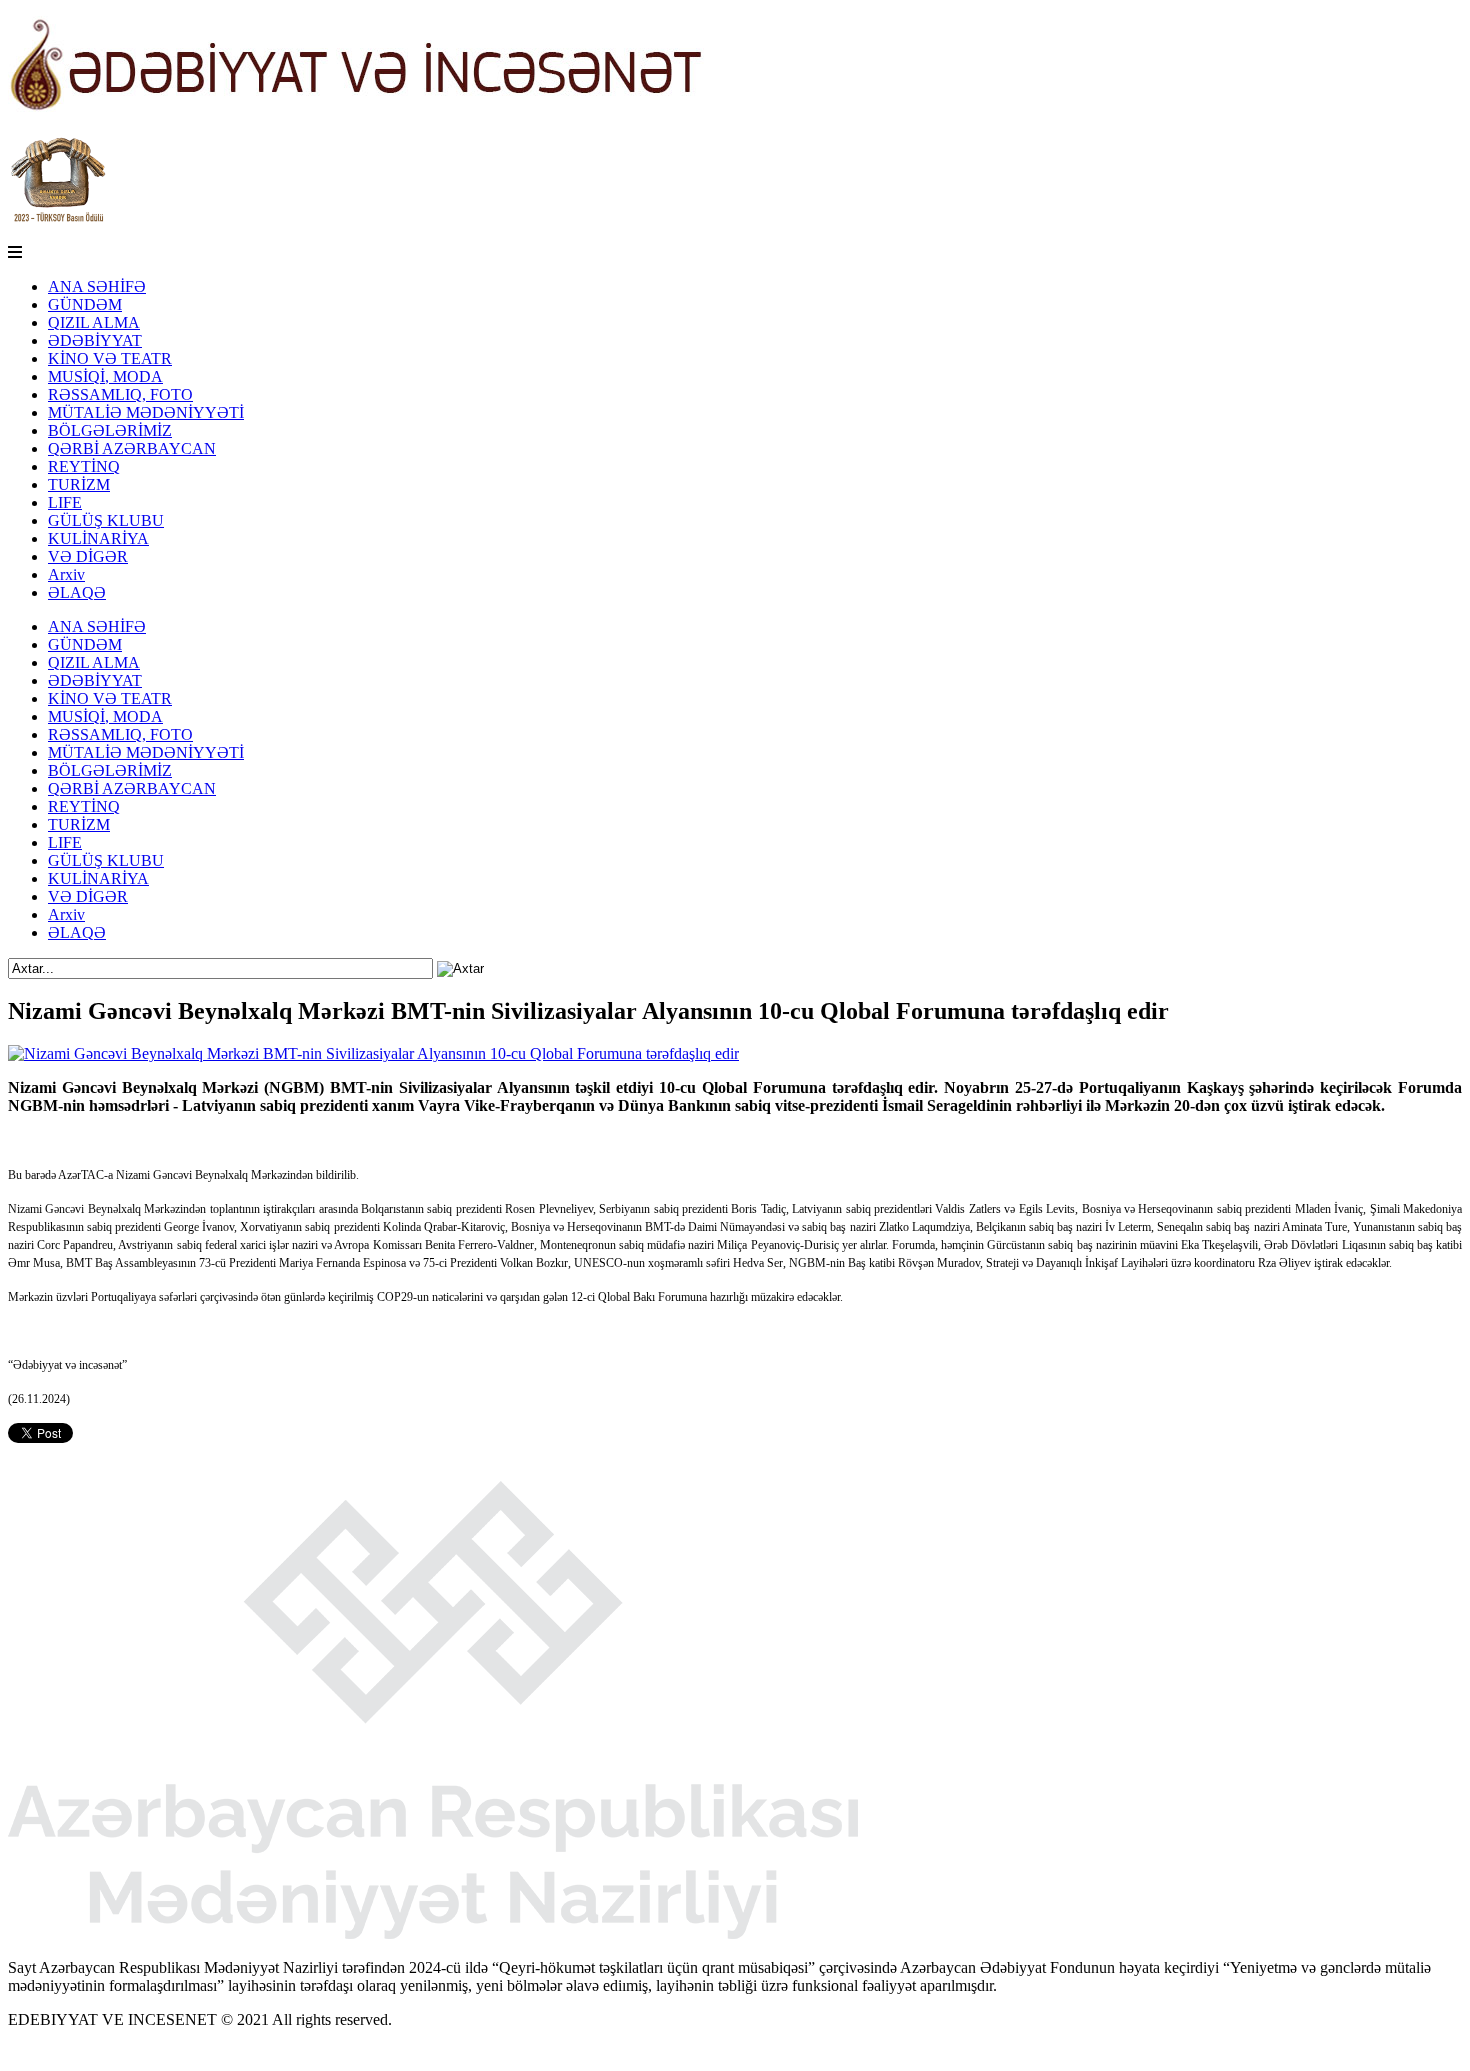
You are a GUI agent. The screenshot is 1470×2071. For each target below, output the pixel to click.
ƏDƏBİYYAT (95, 340)
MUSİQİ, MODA (105, 376)
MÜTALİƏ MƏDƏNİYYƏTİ (146, 412)
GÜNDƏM (85, 304)
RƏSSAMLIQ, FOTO (120, 394)
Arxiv (66, 574)
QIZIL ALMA (94, 322)
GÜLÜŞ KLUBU (106, 520)
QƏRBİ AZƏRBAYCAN (132, 448)
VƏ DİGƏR (88, 556)
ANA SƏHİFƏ (97, 286)
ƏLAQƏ (77, 592)
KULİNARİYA (98, 538)
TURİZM (79, 484)
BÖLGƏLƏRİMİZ (110, 430)
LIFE (65, 502)
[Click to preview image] (373, 1053)
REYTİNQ (84, 466)
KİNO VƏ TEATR (110, 358)
